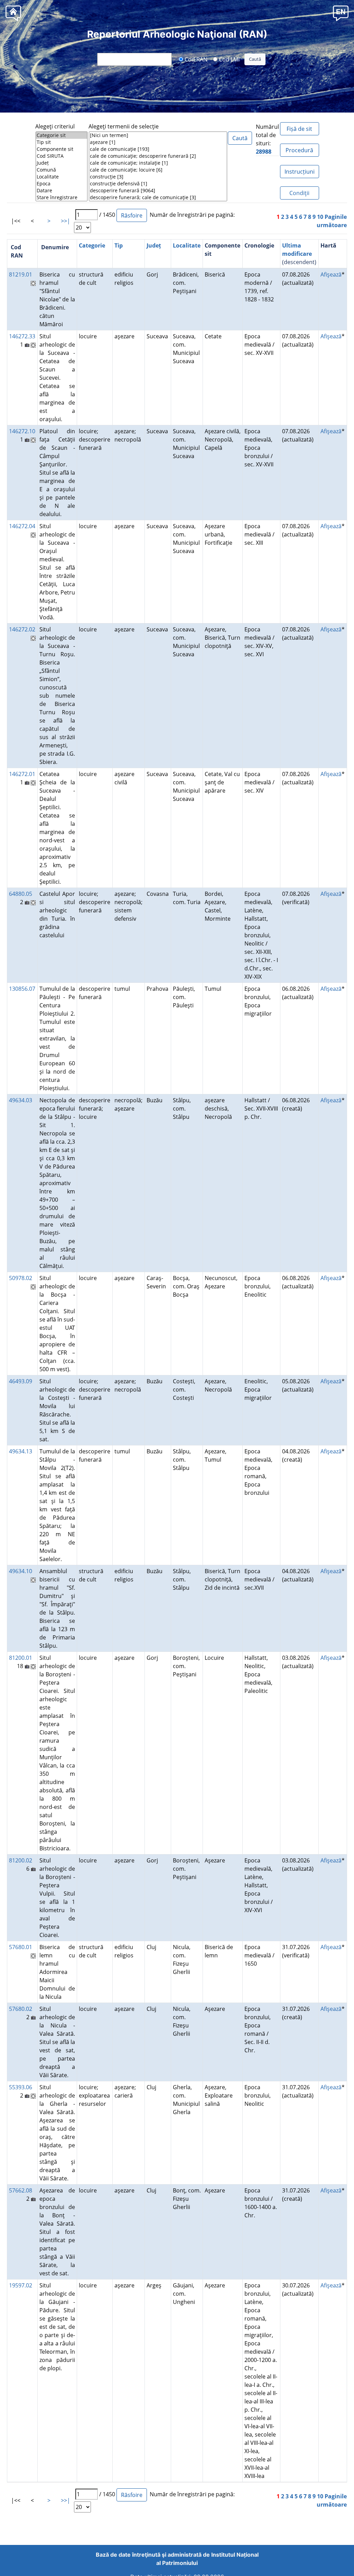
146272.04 (22, 526)
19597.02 (21, 2285)
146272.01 (22, 774)
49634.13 (21, 1451)
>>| (66, 221)
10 (320, 217)
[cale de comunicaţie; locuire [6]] (158, 170)
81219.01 (21, 274)
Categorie (92, 245)
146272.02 (22, 629)
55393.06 (21, 2087)
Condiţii (299, 193)
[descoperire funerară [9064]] (158, 191)
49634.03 (21, 1100)
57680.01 (21, 1947)
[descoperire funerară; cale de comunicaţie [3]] (158, 197)
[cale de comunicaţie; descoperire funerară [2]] (158, 156)
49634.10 (21, 1571)
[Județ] (62, 163)
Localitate (187, 245)
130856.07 (22, 989)
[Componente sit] (62, 149)
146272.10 (22, 431)
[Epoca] (62, 184)
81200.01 (21, 1658)
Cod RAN (195, 59)
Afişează (331, 274)
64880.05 (21, 894)
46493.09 (21, 1381)
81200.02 (21, 1860)
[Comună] (62, 170)
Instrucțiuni (300, 172)
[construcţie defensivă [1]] (158, 184)
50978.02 (21, 1278)
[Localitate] (62, 177)
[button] (341, 13)
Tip (119, 245)
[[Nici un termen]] (158, 135)
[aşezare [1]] (158, 142)
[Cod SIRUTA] (62, 156)
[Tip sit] (62, 142)
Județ (154, 245)
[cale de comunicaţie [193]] (158, 149)
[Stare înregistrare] (62, 197)
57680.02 (21, 2009)
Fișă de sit (299, 129)
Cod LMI (229, 59)
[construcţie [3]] (158, 177)
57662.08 (21, 2190)
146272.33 (22, 336)
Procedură (299, 150)
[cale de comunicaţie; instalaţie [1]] (158, 163)
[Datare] (62, 191)
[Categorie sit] (62, 135)
